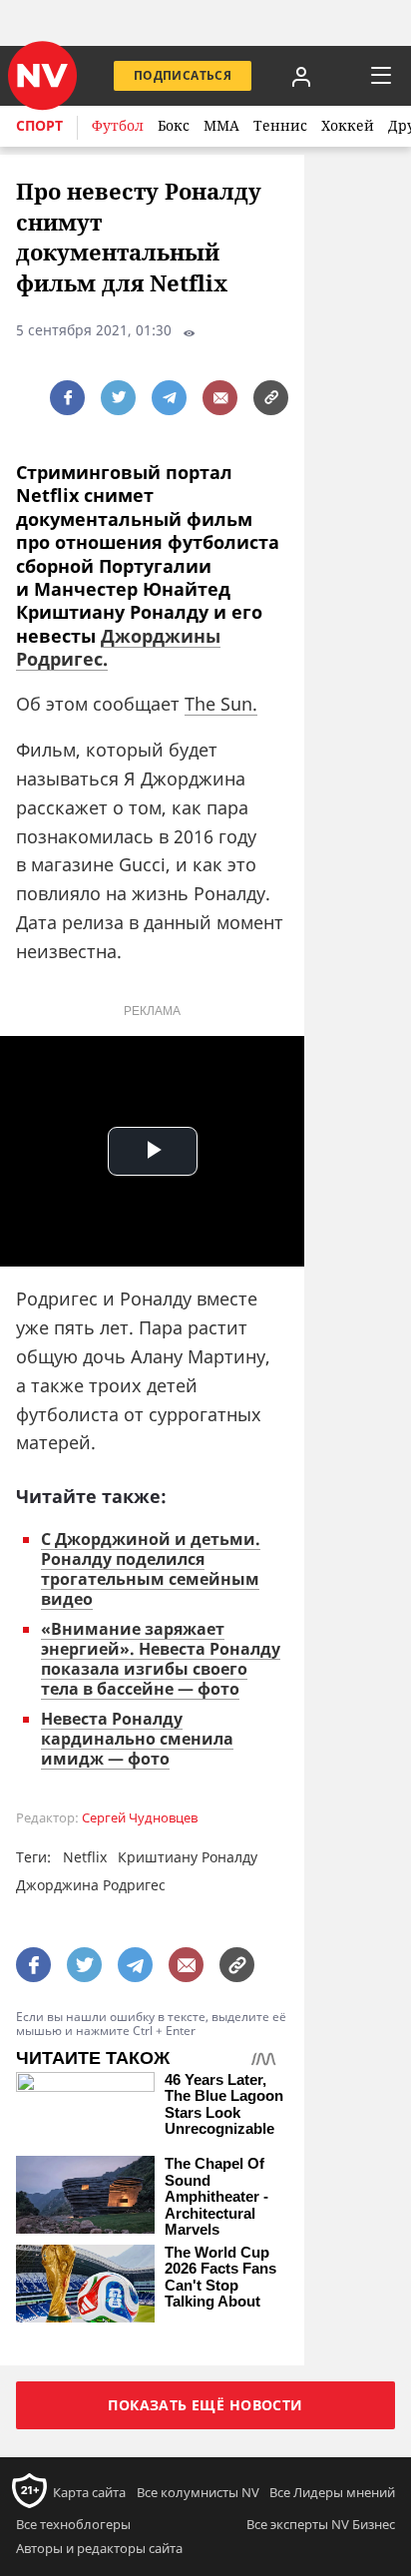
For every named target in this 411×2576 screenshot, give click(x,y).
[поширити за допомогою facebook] (67, 398)
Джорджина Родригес (91, 1885)
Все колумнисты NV (198, 2492)
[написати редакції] (220, 398)
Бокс (174, 125)
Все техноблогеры (73, 2524)
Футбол (118, 125)
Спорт (39, 125)
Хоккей (348, 125)
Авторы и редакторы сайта (99, 2548)
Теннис (280, 125)
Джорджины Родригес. (118, 647)
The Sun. (221, 704)
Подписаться (183, 75)
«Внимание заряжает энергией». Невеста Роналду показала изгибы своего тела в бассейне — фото (161, 1659)
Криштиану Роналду (188, 1857)
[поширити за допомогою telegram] (169, 398)
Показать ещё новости (205, 2405)
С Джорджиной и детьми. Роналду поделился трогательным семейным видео (151, 1569)
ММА (221, 125)
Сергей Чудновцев (140, 1818)
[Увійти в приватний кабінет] (301, 76)
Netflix (85, 1857)
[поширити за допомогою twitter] (118, 398)
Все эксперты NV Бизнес (321, 2524)
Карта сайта (89, 2492)
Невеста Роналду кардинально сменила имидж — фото (137, 1739)
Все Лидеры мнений (332, 2492)
